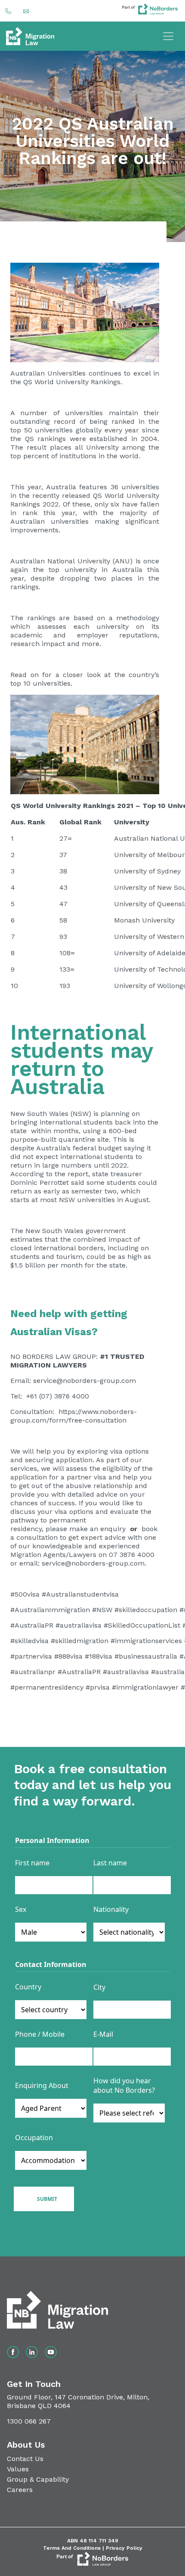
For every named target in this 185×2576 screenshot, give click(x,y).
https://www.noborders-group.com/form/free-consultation (74, 1416)
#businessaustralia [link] (146, 1656)
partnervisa (33, 1656)
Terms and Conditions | (74, 2548)
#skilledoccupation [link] (146, 1610)
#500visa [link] (25, 1594)
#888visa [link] (68, 1656)
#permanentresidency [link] (47, 1687)
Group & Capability (38, 2479)
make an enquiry (97, 1529)
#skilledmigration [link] (80, 1641)
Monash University (144, 920)
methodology (136, 618)
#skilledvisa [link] (29, 1641)
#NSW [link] (102, 1610)
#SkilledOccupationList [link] (142, 1625)
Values (18, 2469)
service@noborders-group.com (85, 1381)
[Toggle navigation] (168, 36)
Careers (20, 2490)
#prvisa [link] (98, 1687)
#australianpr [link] (33, 1672)
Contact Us (25, 2459)
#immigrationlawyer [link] (145, 1687)
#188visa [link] (99, 1656)
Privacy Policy (124, 2548)
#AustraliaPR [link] (32, 1625)
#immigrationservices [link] (146, 1641)
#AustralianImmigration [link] (50, 1610)
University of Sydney (147, 871)
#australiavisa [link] (79, 1625)
